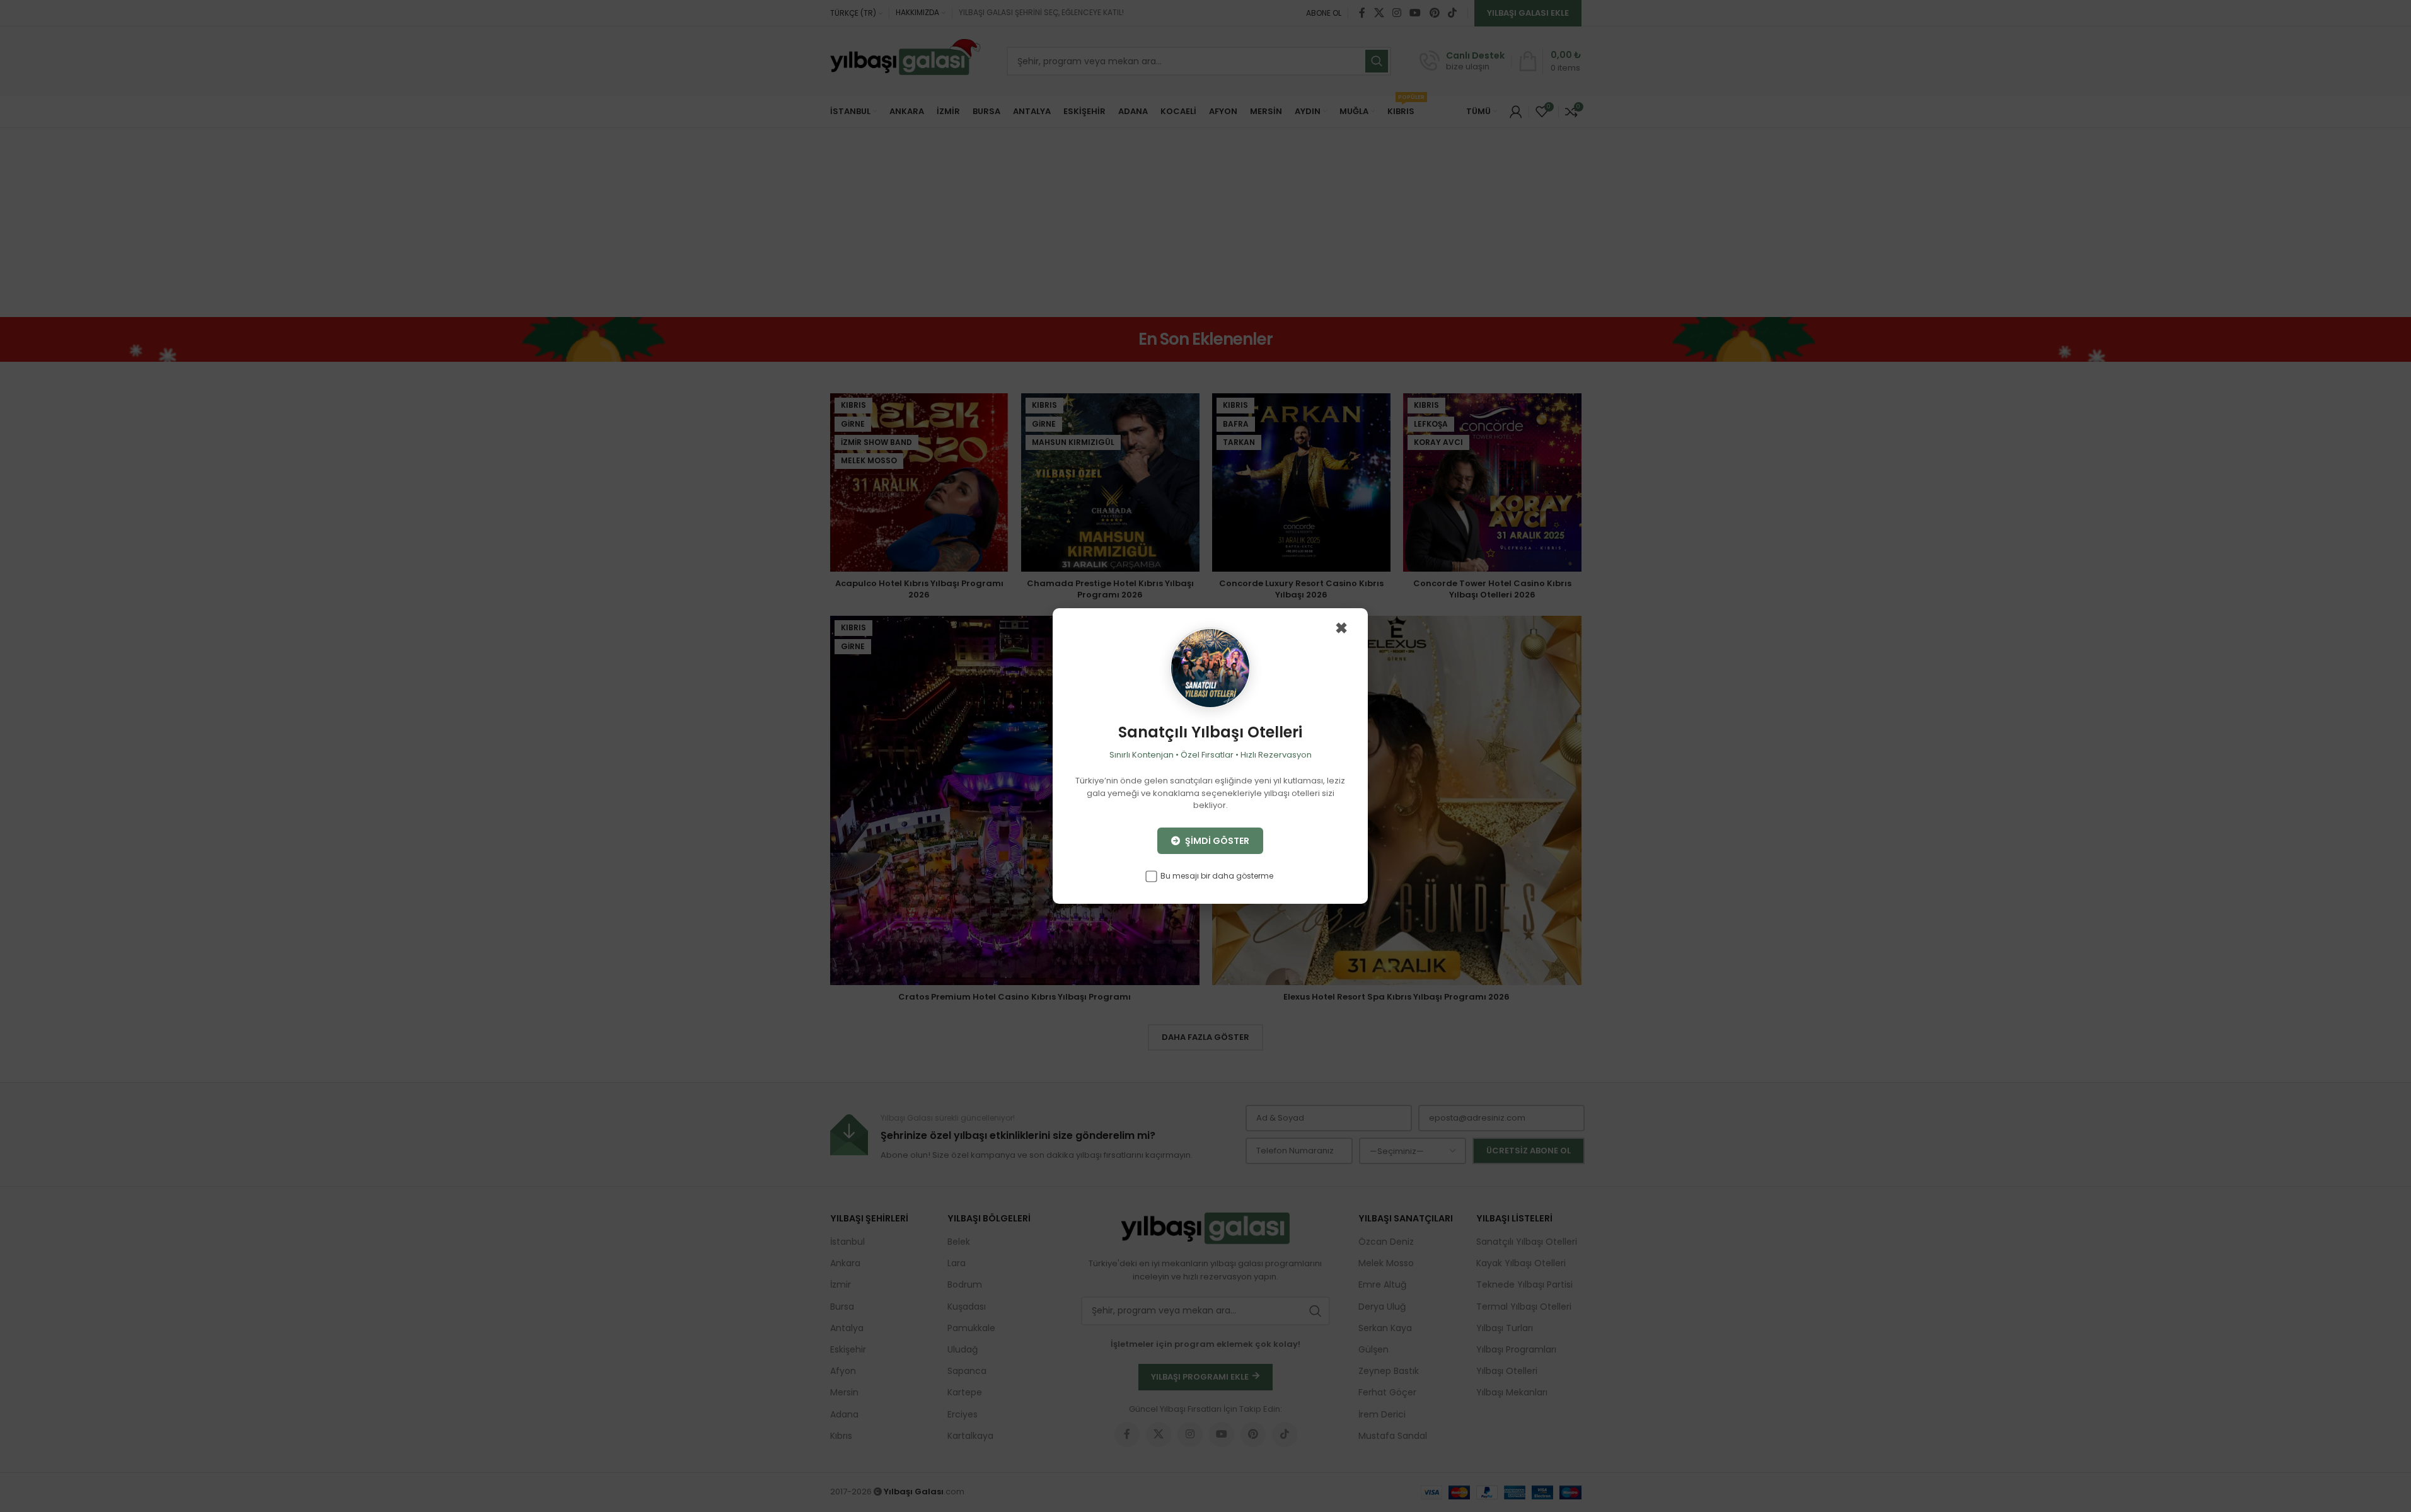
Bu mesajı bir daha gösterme (1216, 876)
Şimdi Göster (1216, 841)
